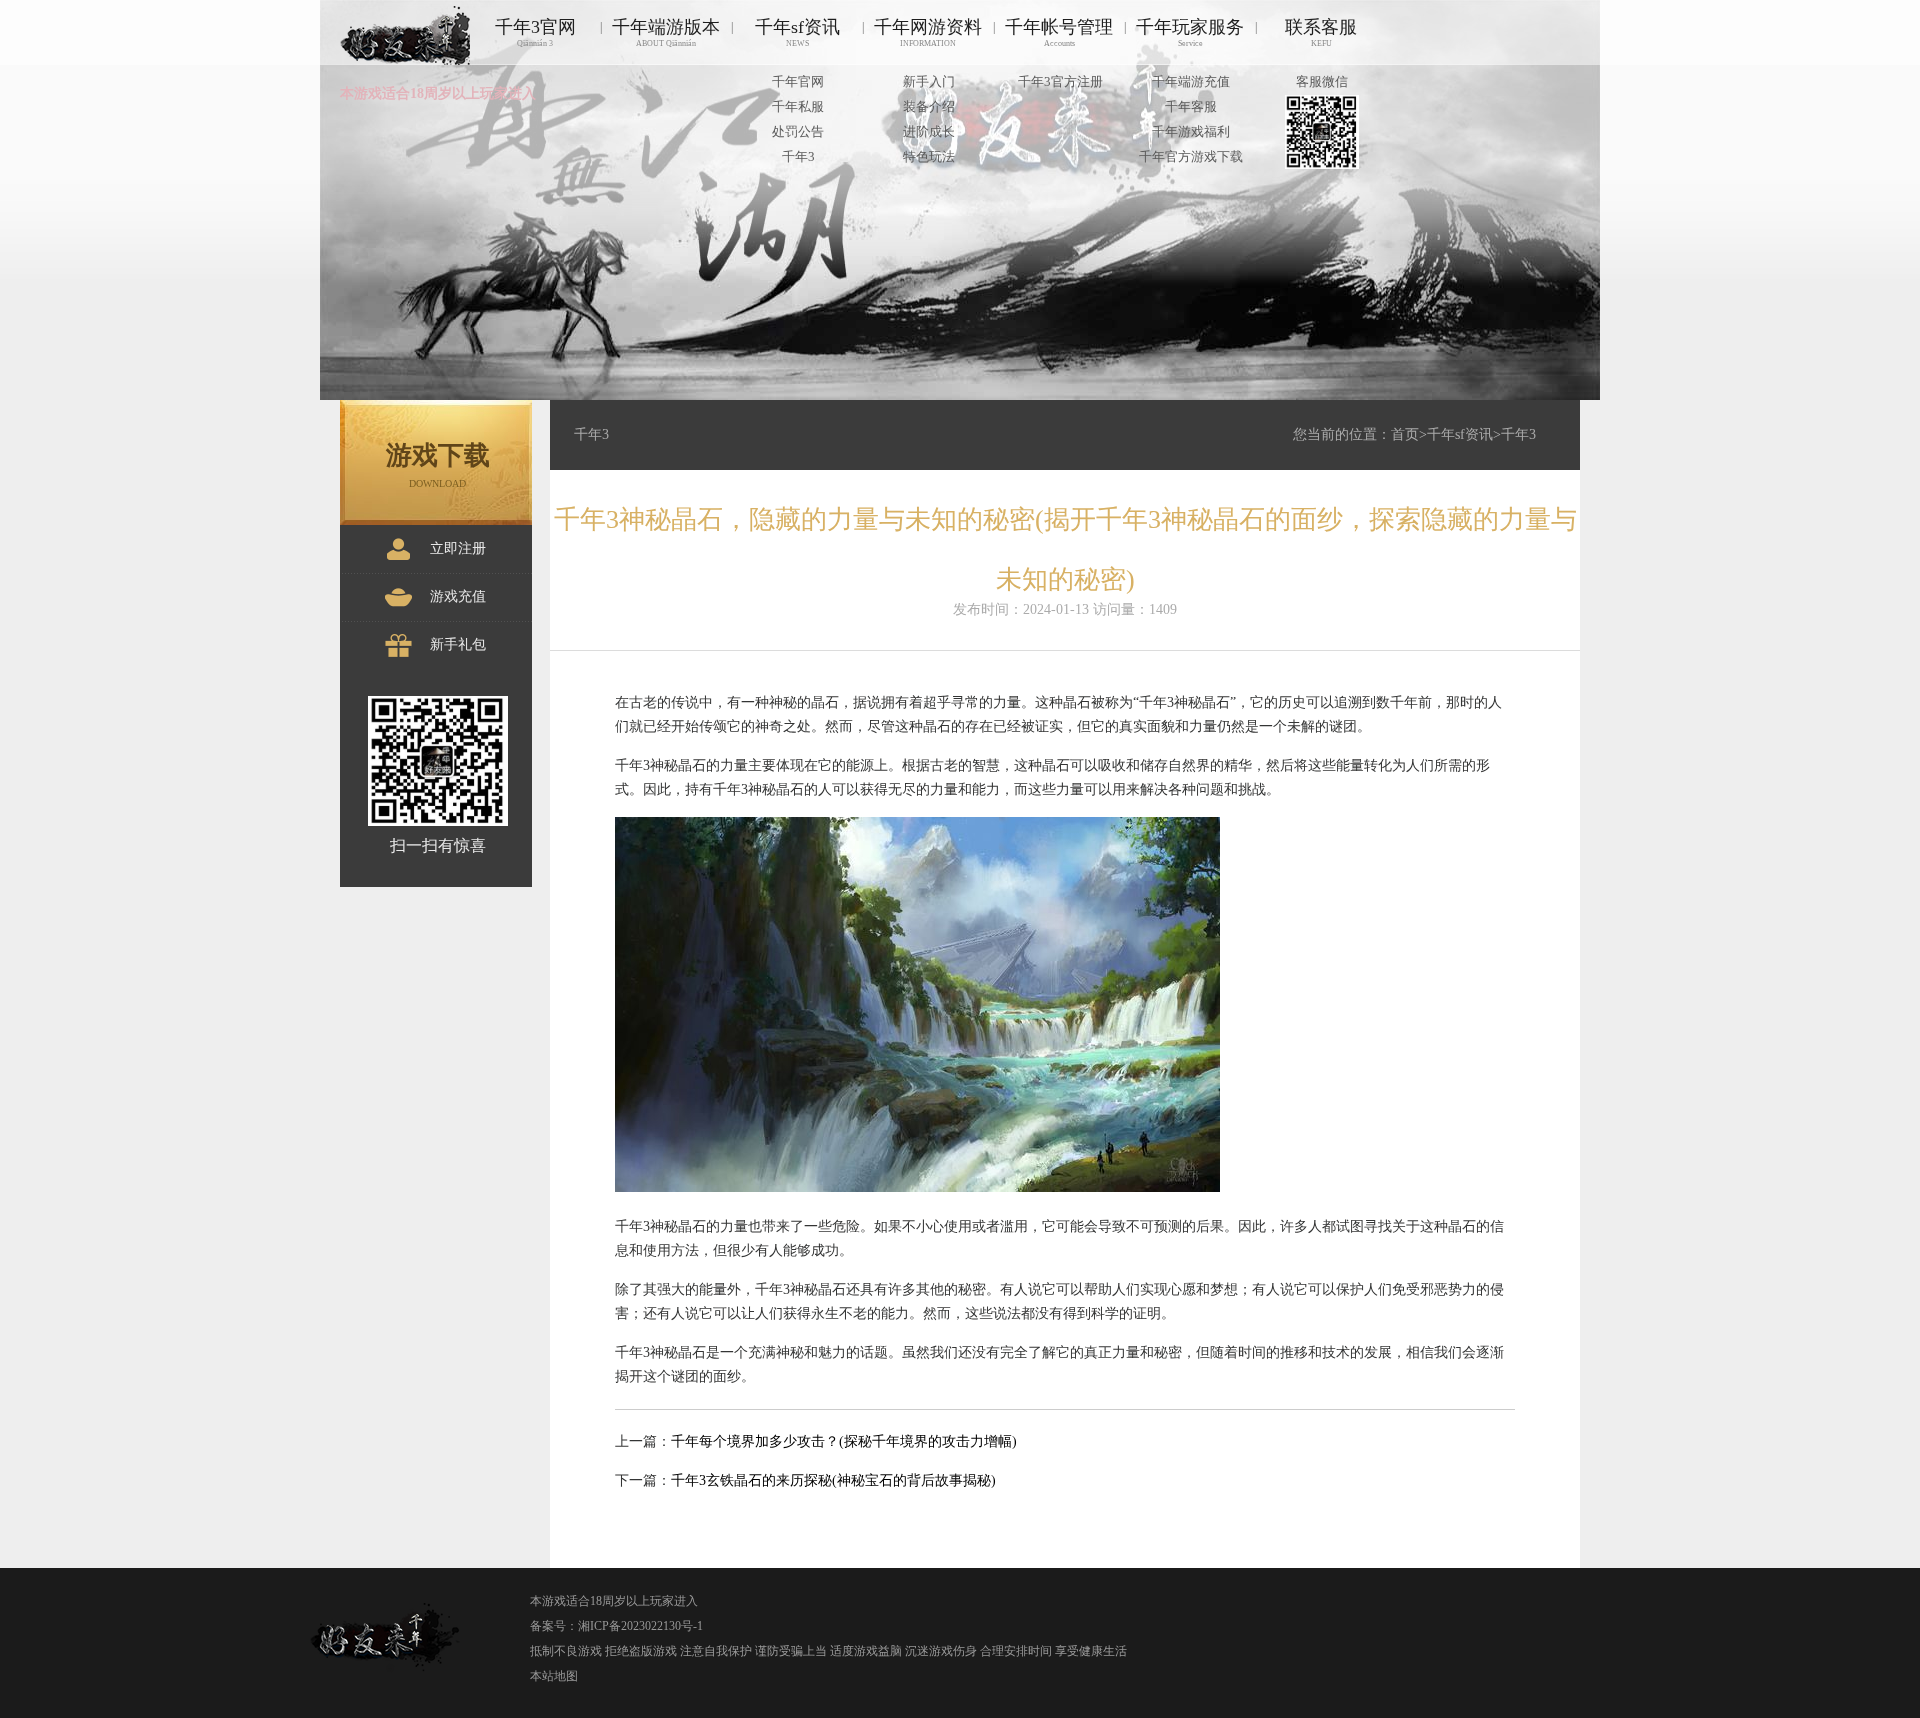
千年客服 (1191, 106)
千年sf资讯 (797, 32)
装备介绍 (929, 106)
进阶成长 (929, 131)
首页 (1405, 434)
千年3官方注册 (1060, 81)
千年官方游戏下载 (1191, 156)
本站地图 (554, 1676)
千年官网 (798, 81)
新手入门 (929, 81)
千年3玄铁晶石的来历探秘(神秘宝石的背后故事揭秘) (833, 1480)
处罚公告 (798, 131)
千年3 (798, 156)
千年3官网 (535, 32)
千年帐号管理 (1059, 32)
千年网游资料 (928, 32)
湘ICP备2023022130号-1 (640, 1626)
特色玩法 (929, 156)
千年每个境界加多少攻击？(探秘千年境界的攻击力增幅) (844, 1441)
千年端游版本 (666, 32)
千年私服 (798, 106)
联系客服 (1321, 32)
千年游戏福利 (1191, 131)
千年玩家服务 (1190, 32)
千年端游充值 (1191, 81)
